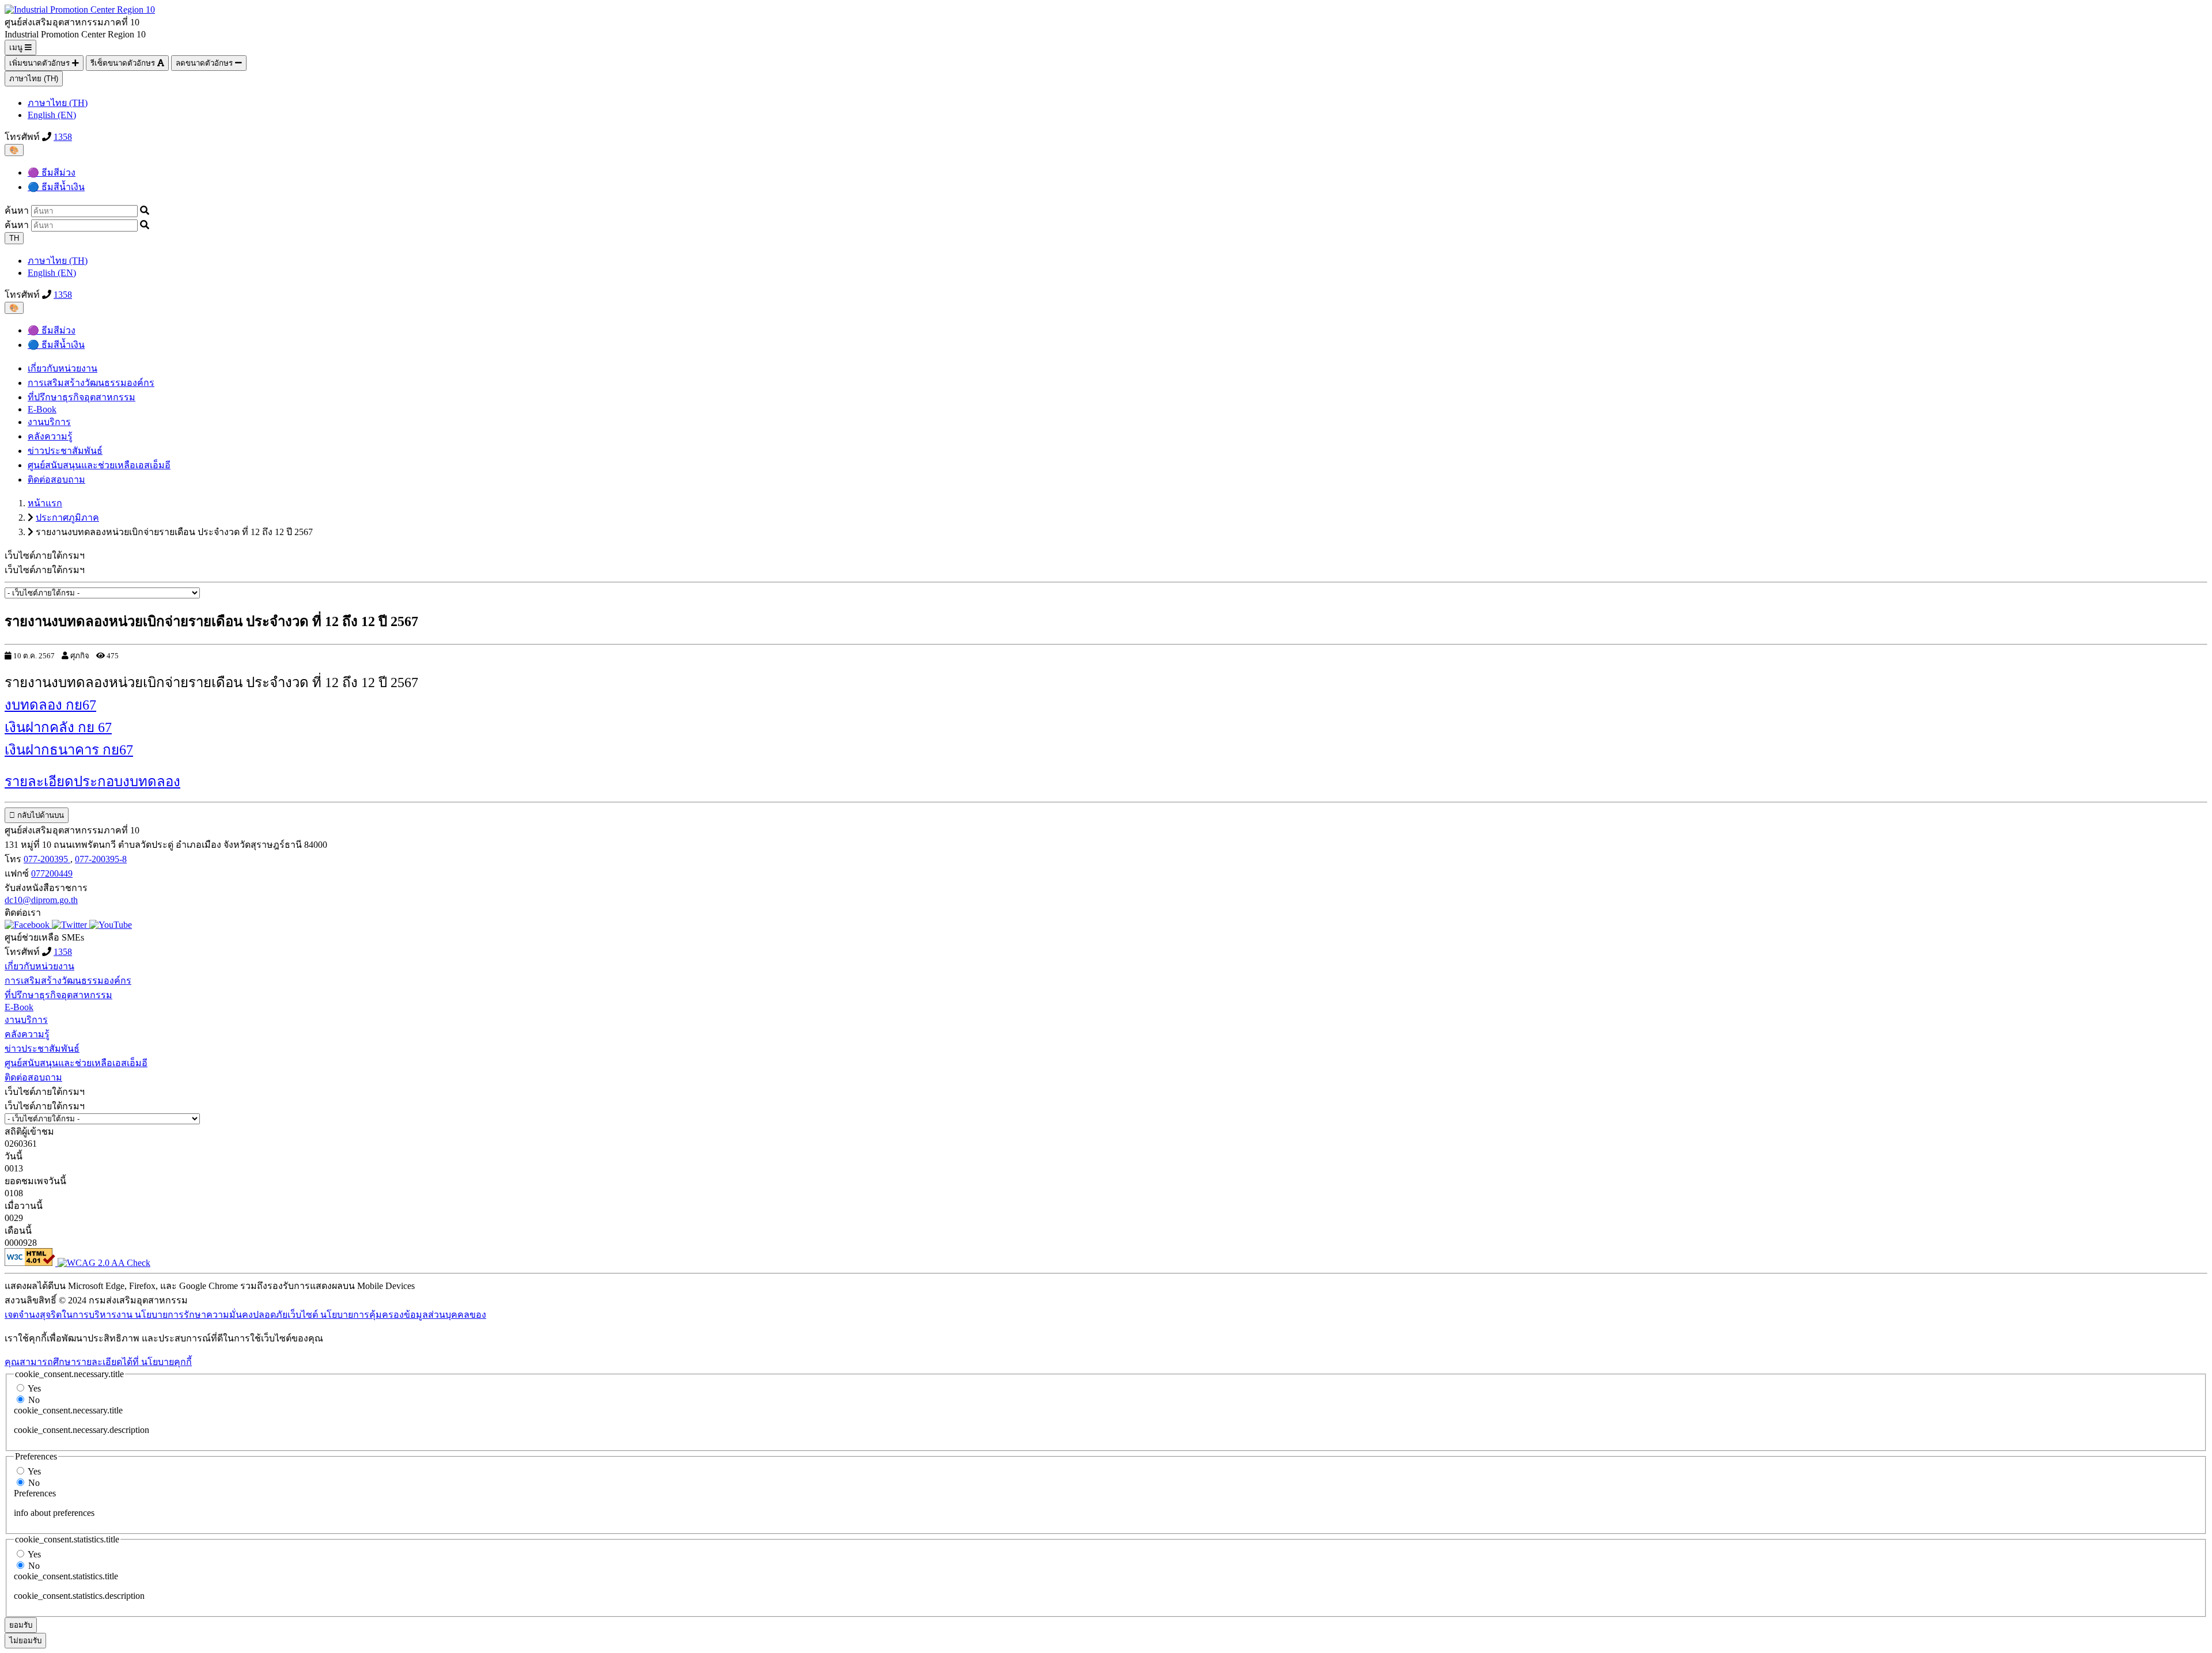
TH (14, 238)
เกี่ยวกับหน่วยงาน (63, 368)
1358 (63, 137)
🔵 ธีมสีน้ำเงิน (56, 187)
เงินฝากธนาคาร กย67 (69, 750)
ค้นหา (17, 211)
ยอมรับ (21, 1625)
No (34, 1400)
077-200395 (47, 859)
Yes (34, 1388)
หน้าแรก (45, 503)
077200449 (52, 873)
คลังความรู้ (50, 436)
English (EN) (52, 115)
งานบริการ (49, 422)
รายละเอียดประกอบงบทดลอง (92, 782)
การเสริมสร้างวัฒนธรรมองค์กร (91, 383)
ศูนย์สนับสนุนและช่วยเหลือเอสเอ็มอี (99, 465)
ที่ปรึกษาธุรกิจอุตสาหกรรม (82, 397)
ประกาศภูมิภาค (67, 517)
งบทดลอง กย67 (50, 705)
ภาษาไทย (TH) (34, 79)
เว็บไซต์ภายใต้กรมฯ (45, 570)
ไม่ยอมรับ (25, 1641)
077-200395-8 (101, 859)
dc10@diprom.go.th (41, 900)
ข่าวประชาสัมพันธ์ (65, 451)
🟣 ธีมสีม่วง (52, 172)
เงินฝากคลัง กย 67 (58, 727)
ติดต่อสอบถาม (56, 479)
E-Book (42, 409)
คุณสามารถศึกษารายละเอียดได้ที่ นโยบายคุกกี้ (98, 1362)
